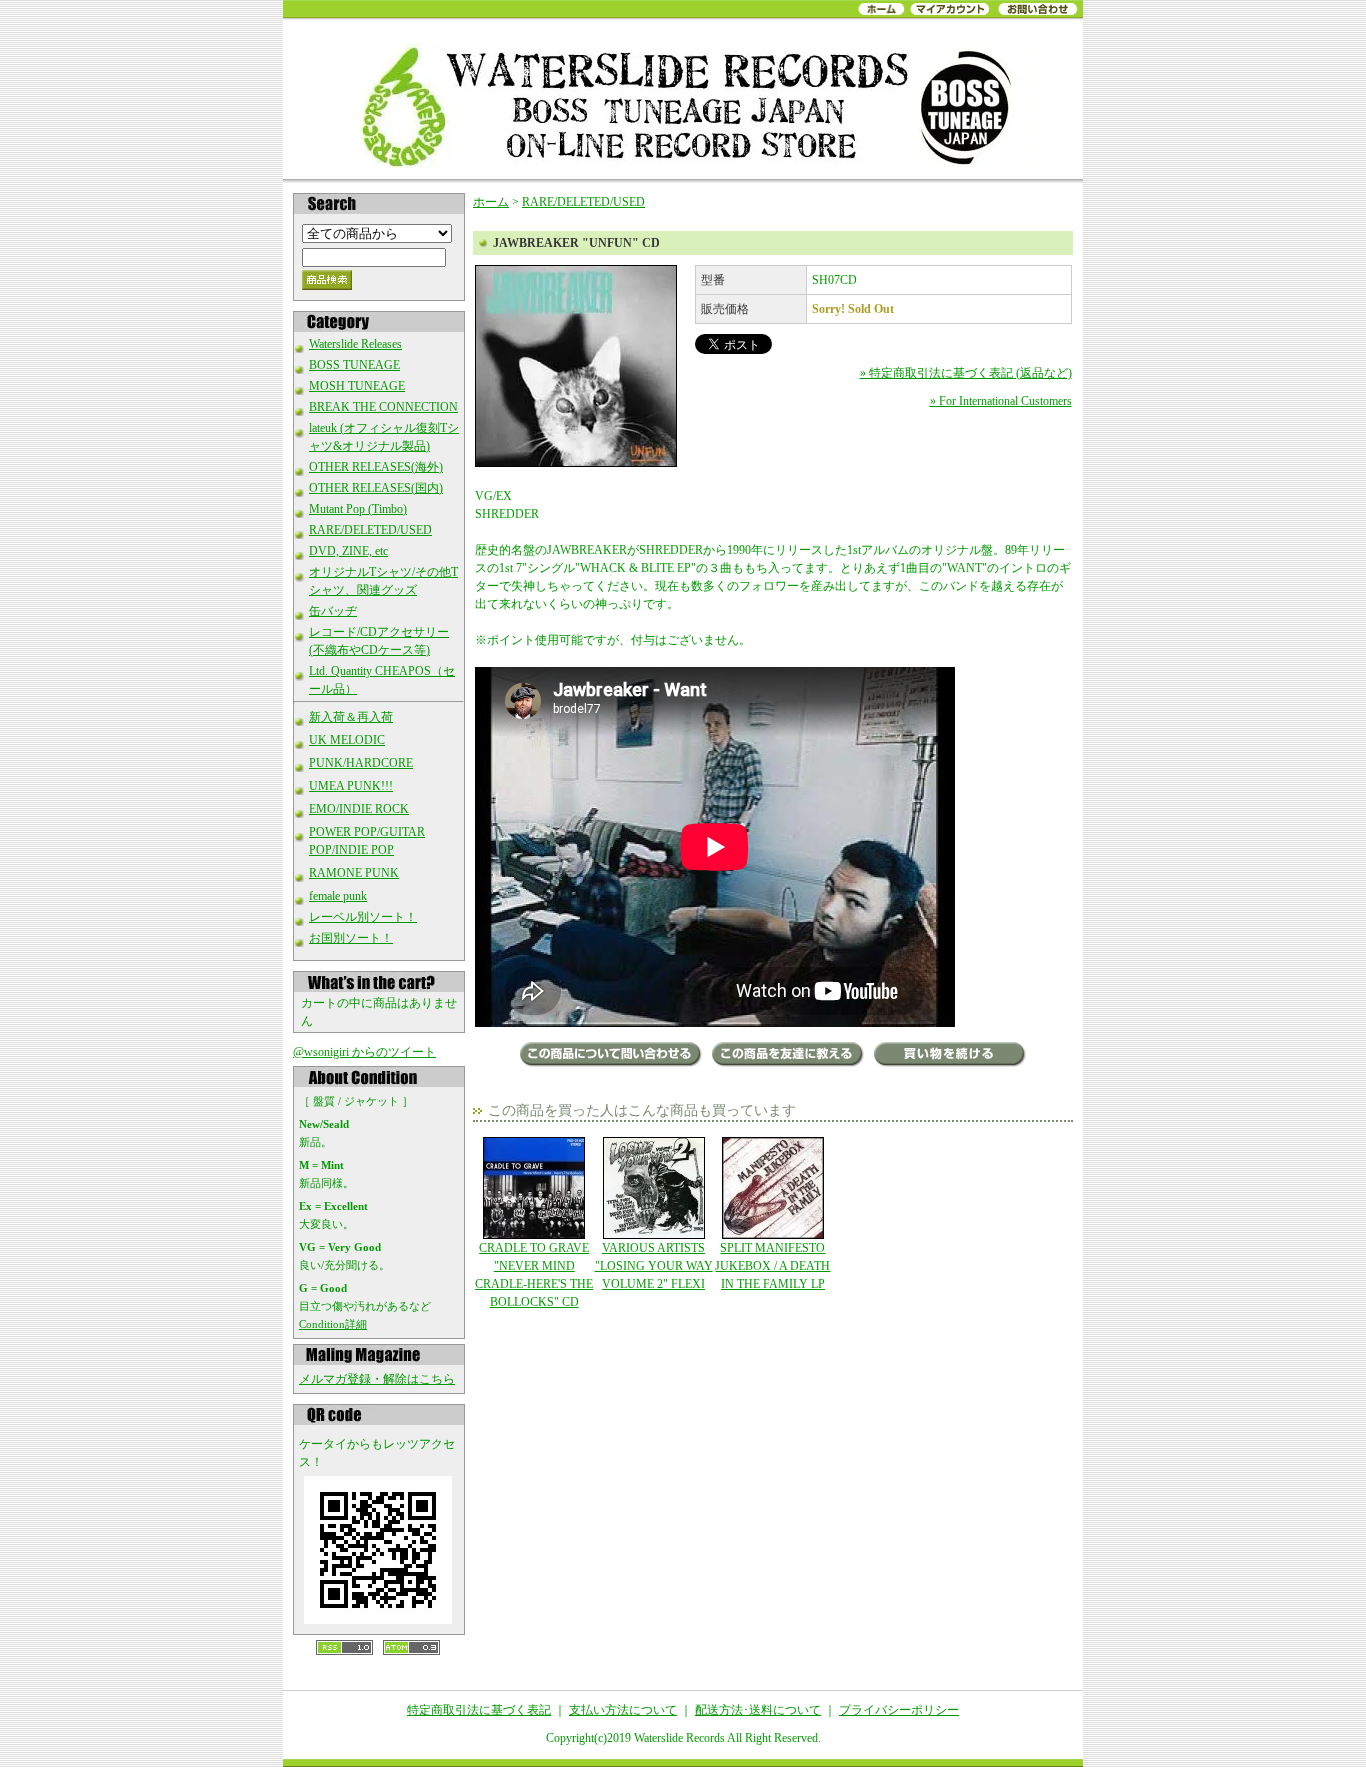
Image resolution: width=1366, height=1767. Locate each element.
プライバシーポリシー (899, 1710)
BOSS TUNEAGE (354, 365)
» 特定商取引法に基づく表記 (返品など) (966, 373)
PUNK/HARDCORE (361, 763)
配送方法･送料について (758, 1710)
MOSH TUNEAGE (357, 386)
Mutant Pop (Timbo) (358, 509)
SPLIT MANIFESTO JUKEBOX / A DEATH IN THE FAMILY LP (772, 1266)
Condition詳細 (333, 1324)
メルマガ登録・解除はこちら (377, 1379)
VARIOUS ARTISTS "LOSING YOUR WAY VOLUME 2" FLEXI (654, 1266)
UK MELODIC (347, 740)
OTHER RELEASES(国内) (376, 488)
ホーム (491, 202)
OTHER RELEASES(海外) (376, 467)
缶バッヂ (333, 611)
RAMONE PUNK (354, 873)
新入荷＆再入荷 (351, 717)
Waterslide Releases (355, 344)
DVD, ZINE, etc (348, 551)
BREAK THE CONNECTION (383, 407)
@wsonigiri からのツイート (364, 1052)
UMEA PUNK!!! (351, 786)
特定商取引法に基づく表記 (479, 1710)
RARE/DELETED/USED (370, 530)
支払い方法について (623, 1710)
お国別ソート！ (351, 938)
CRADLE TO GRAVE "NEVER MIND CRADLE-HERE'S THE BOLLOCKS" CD (534, 1275)
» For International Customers (1001, 401)
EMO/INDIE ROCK (359, 809)
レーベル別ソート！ (363, 917)
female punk (338, 896)
